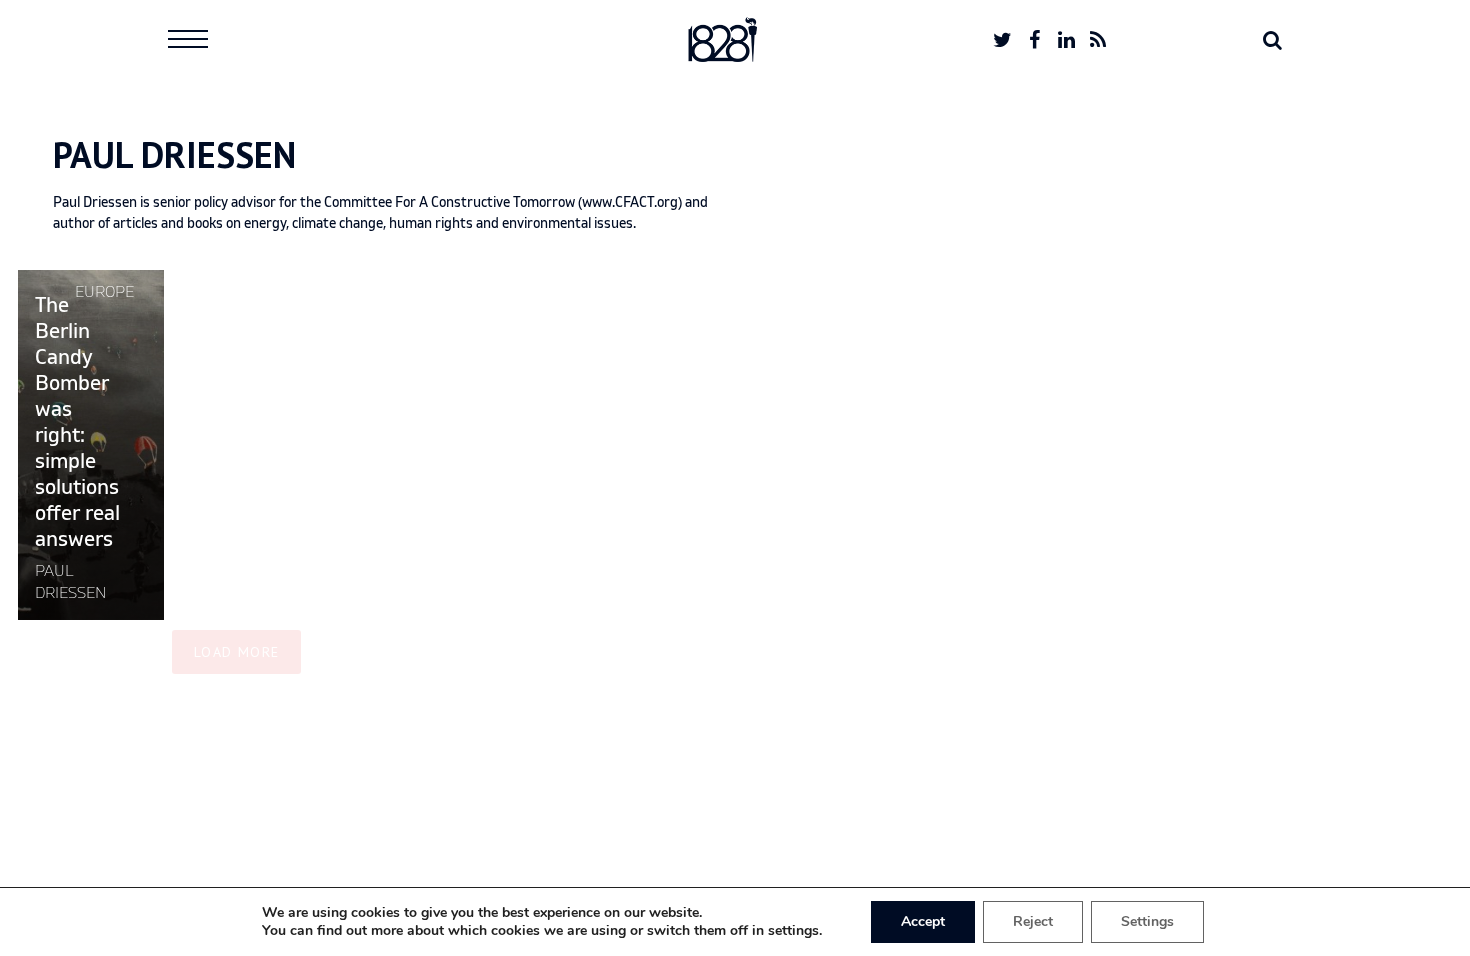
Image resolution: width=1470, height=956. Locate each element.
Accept (923, 921)
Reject (1033, 921)
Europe (104, 292)
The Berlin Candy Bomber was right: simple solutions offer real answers (77, 422)
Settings (1147, 921)
